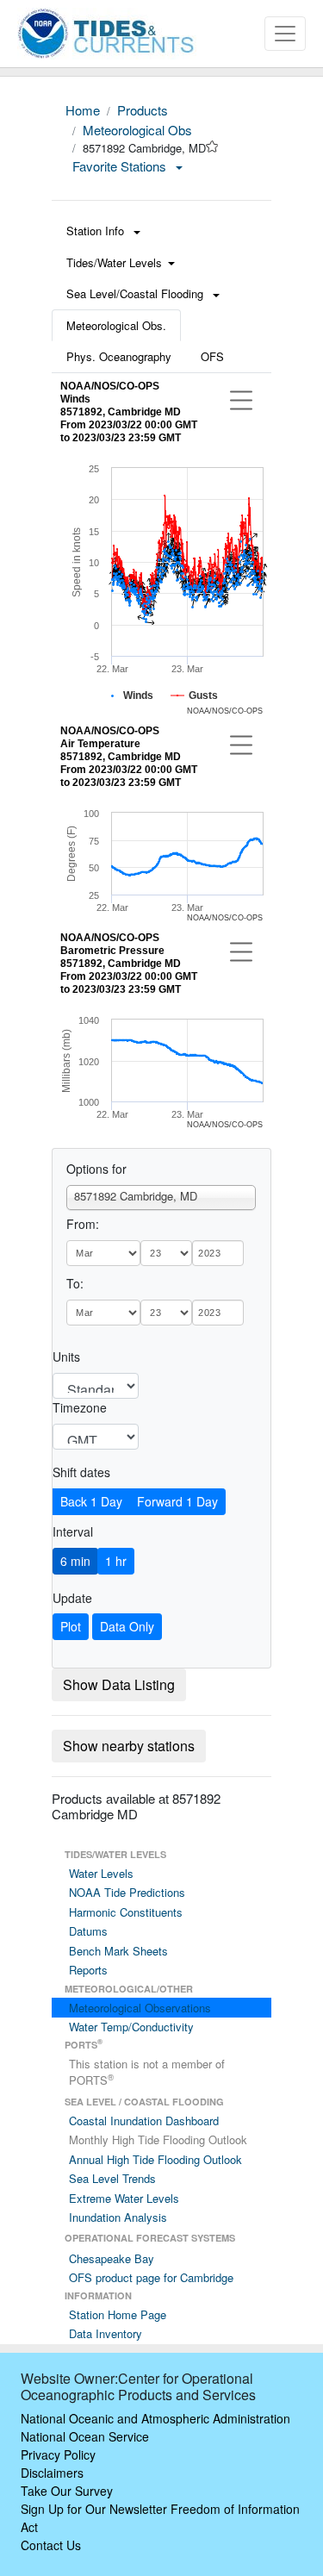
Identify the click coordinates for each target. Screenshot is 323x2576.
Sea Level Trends (112, 2178)
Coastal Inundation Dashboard (144, 2121)
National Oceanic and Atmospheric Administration (155, 2418)
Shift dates (81, 1472)
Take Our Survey (67, 2491)
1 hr (116, 1561)
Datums (88, 1931)
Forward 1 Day (177, 1501)
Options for (96, 1169)
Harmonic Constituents (126, 1912)
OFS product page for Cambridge (151, 2277)
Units (66, 1357)
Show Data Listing (119, 1684)
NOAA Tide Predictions (127, 1892)
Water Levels (101, 1873)
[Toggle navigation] (285, 34)
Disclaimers (52, 2473)
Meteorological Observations (140, 2008)
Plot (71, 1626)
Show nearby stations (129, 1746)
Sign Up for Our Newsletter (94, 2509)
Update (72, 1598)
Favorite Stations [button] (121, 166)
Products (143, 110)
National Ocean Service (85, 2436)
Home (83, 110)
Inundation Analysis (118, 2217)
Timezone (80, 1407)
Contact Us (51, 2545)
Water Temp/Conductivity (131, 2027)
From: (83, 1224)
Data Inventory (106, 2333)
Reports (88, 1970)
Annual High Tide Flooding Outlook (155, 2159)
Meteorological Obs (137, 130)
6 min (75, 1561)
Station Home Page (118, 2314)
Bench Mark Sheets (118, 1951)
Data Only (127, 1626)
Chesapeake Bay (112, 2258)
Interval (73, 1531)
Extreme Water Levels (124, 2198)
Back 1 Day (91, 1501)
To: (75, 1283)
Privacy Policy (58, 2454)
